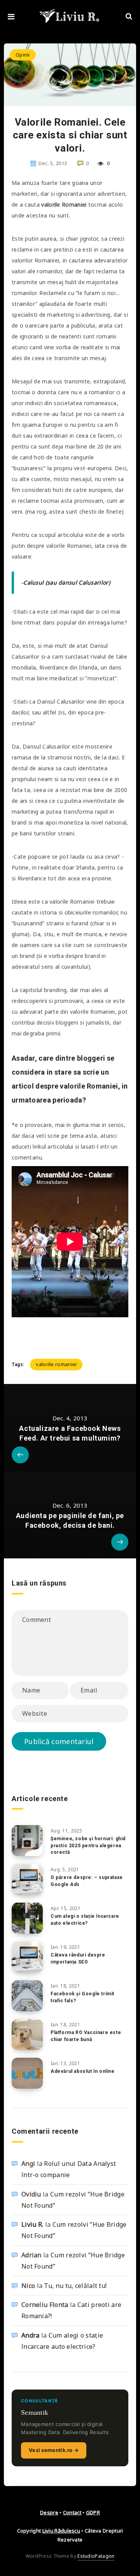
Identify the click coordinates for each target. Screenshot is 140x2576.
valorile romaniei (56, 1364)
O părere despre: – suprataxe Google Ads (87, 1881)
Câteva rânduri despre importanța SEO (78, 1958)
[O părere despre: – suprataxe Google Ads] (27, 1879)
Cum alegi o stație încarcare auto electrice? (85, 1919)
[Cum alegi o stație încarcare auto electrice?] (27, 1918)
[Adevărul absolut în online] (27, 2073)
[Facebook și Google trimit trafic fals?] (27, 1996)
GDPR (93, 2512)
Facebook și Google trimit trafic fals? (82, 1997)
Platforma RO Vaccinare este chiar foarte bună (86, 2036)
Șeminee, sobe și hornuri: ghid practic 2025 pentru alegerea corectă (88, 1845)
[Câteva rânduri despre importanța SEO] (27, 1957)
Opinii (23, 55)
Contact (72, 2512)
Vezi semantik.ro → (54, 2450)
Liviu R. (32, 2224)
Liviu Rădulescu (61, 2531)
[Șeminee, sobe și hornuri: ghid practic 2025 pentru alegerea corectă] (27, 1841)
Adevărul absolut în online (83, 2071)
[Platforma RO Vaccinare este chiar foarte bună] (27, 2034)
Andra (31, 2335)
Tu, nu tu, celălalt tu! (75, 2286)
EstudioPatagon (96, 2556)
